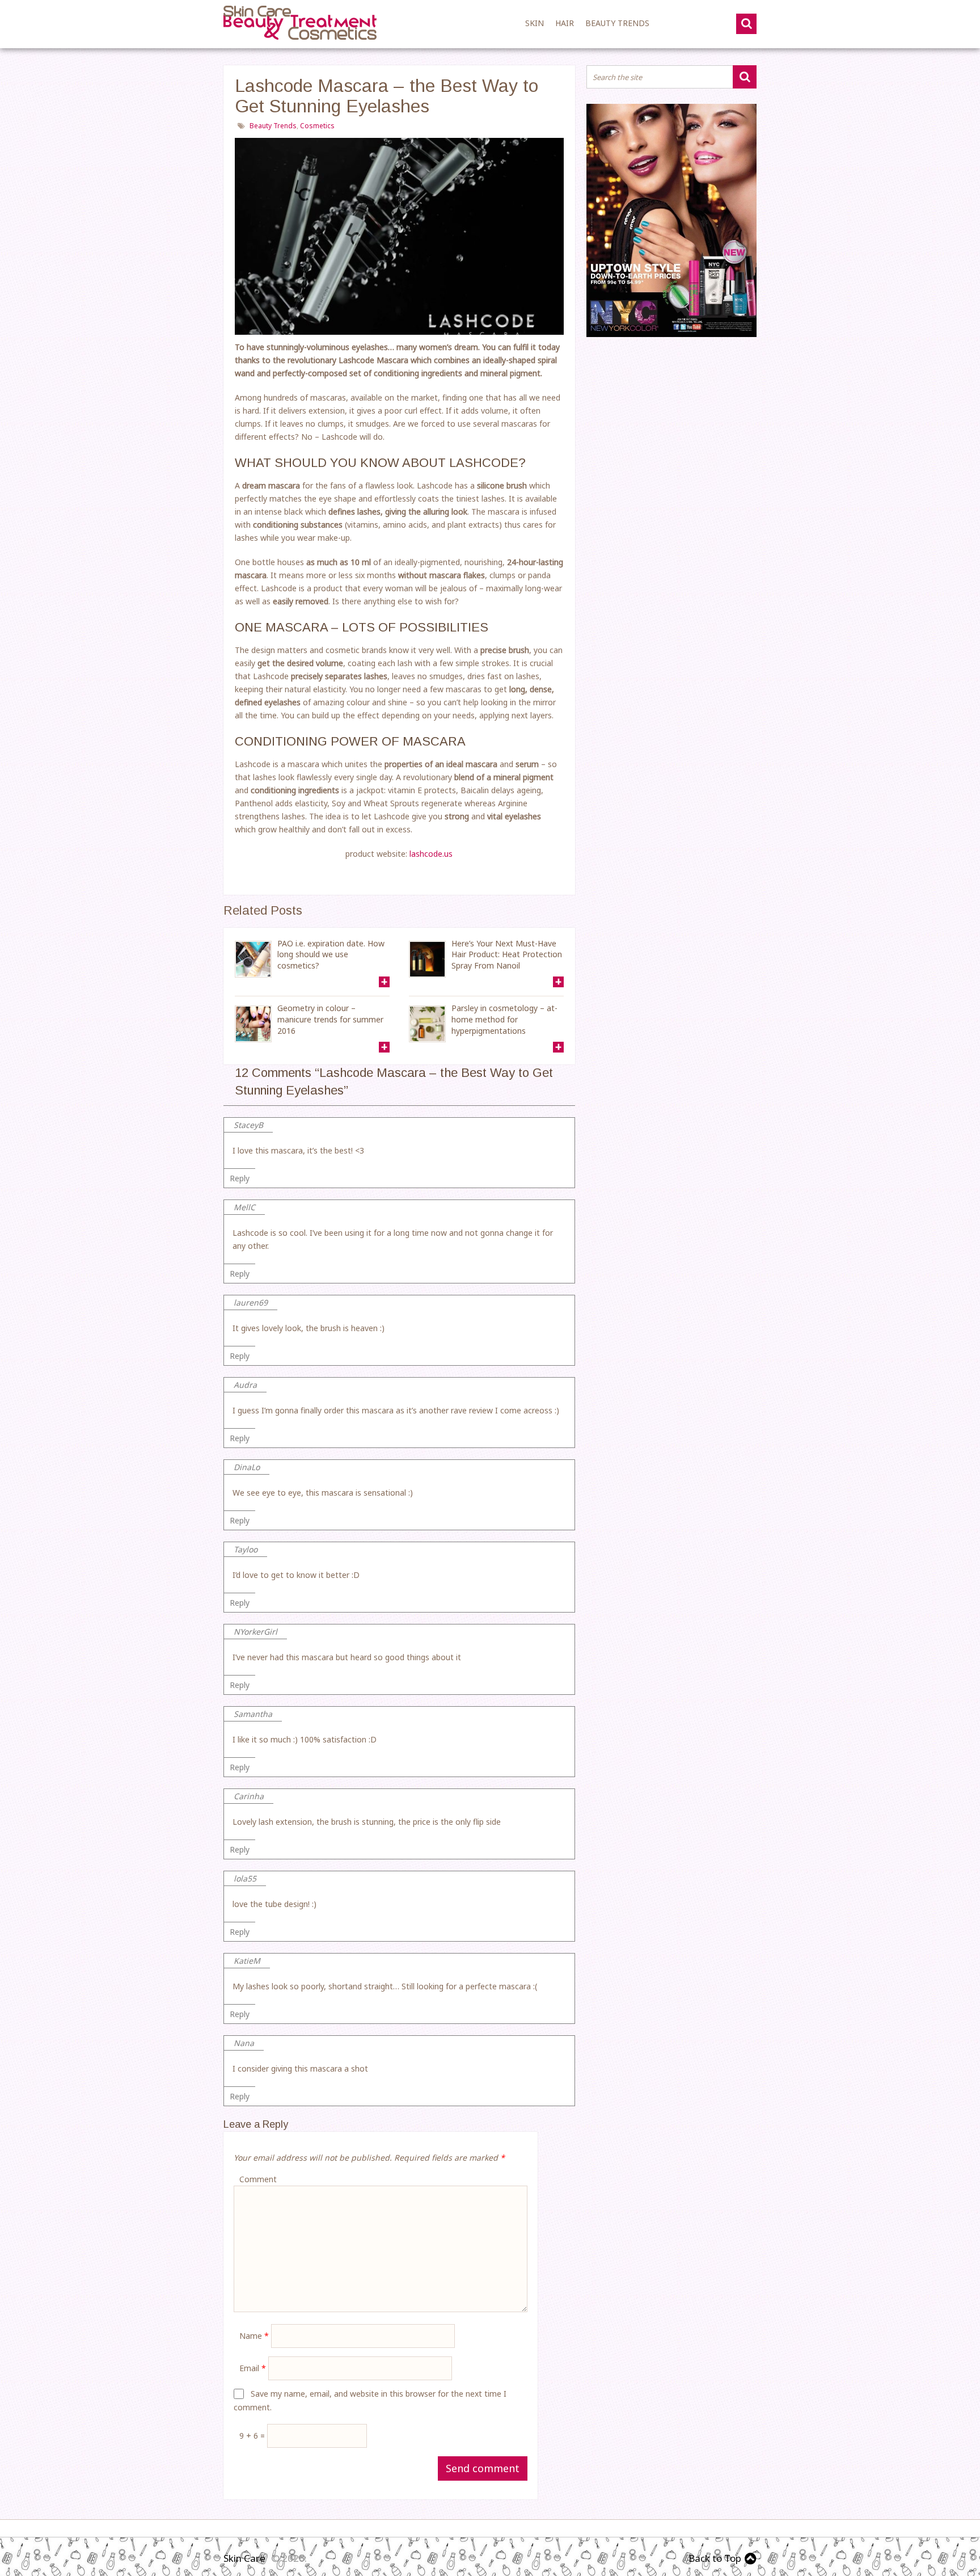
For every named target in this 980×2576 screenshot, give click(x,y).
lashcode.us (431, 854)
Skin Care (244, 2558)
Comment (258, 2179)
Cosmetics (317, 126)
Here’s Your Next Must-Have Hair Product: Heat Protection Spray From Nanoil (507, 954)
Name (254, 2336)
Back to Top (715, 2558)
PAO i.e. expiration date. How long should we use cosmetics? (331, 954)
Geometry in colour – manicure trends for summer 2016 (330, 1019)
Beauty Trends (617, 23)
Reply (240, 1178)
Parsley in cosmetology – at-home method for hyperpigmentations (504, 1019)
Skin (535, 23)
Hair (565, 23)
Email (253, 2368)
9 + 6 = (253, 2436)
